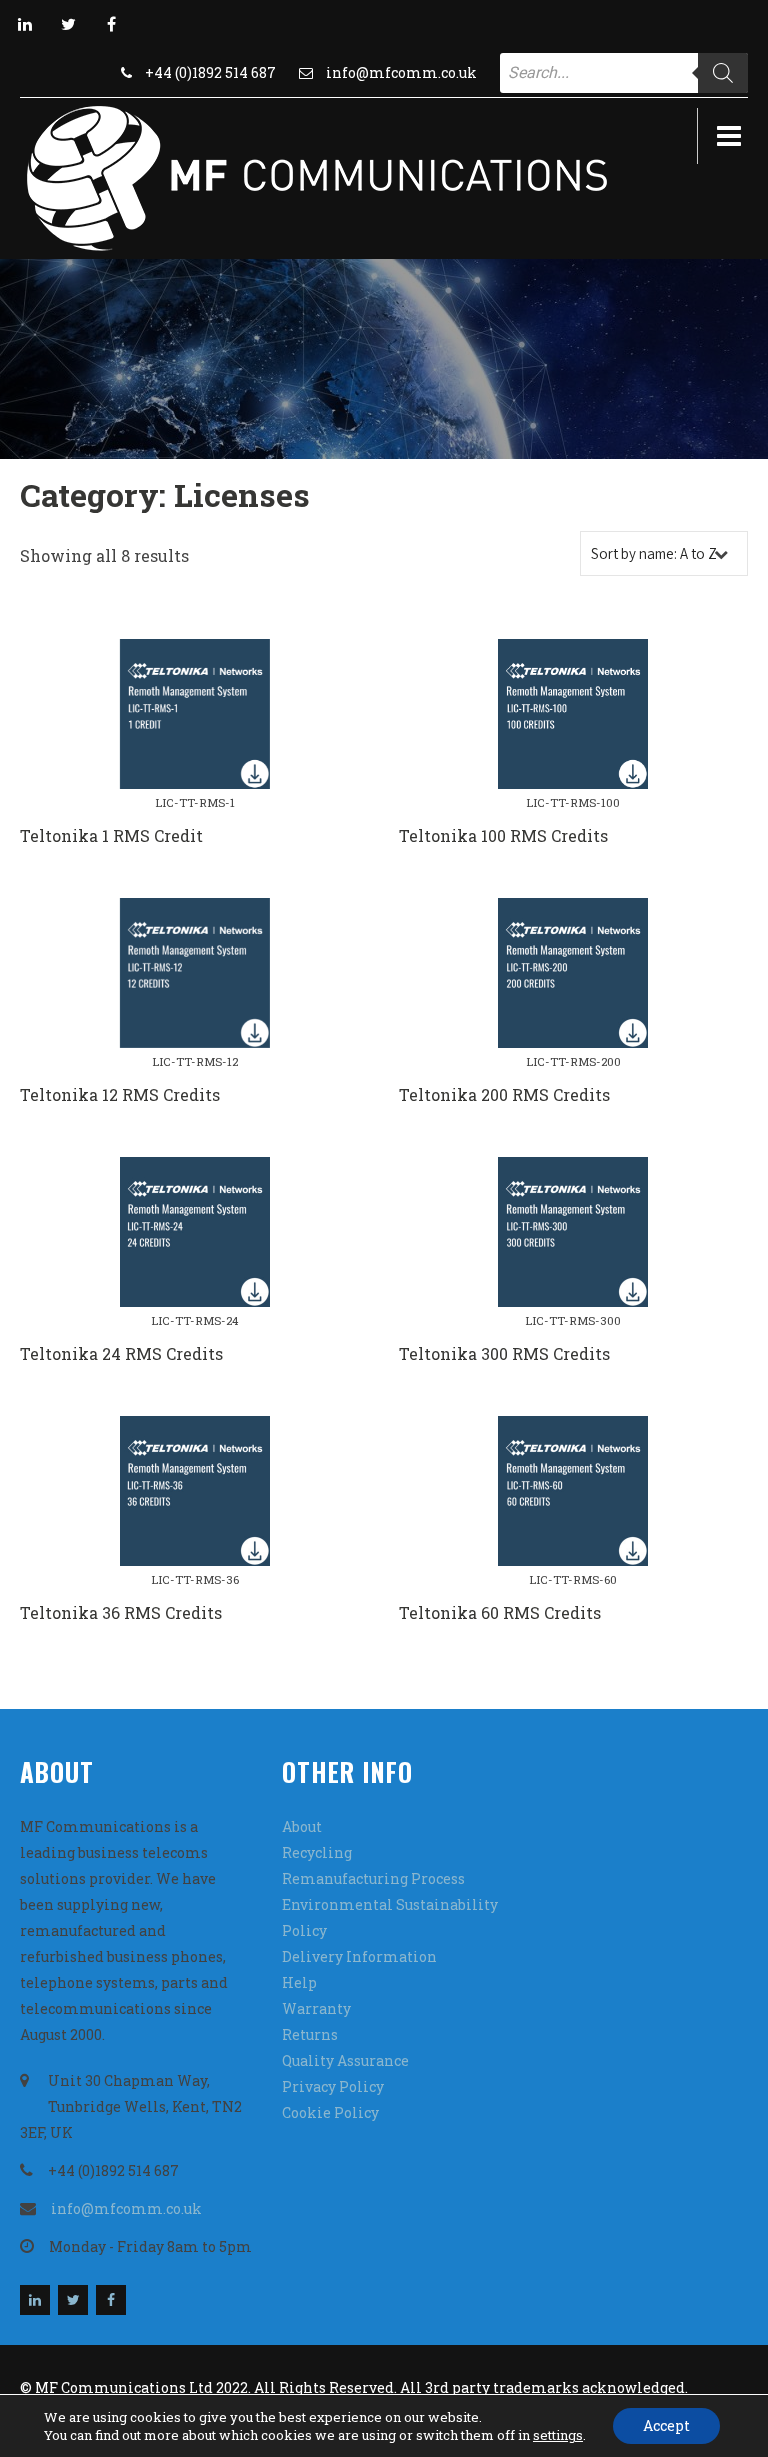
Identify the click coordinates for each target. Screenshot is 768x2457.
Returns (310, 2034)
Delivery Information (359, 1956)
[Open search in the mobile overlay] (624, 73)
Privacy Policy (333, 2086)
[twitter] (68, 24)
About (302, 1826)
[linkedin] (25, 24)
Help (299, 1982)
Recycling (317, 1852)
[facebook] (111, 24)
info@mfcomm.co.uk (401, 72)
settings (558, 2435)
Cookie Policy (330, 2112)
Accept (666, 2425)
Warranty (316, 2008)
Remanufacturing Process (373, 1878)
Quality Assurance (345, 2060)
